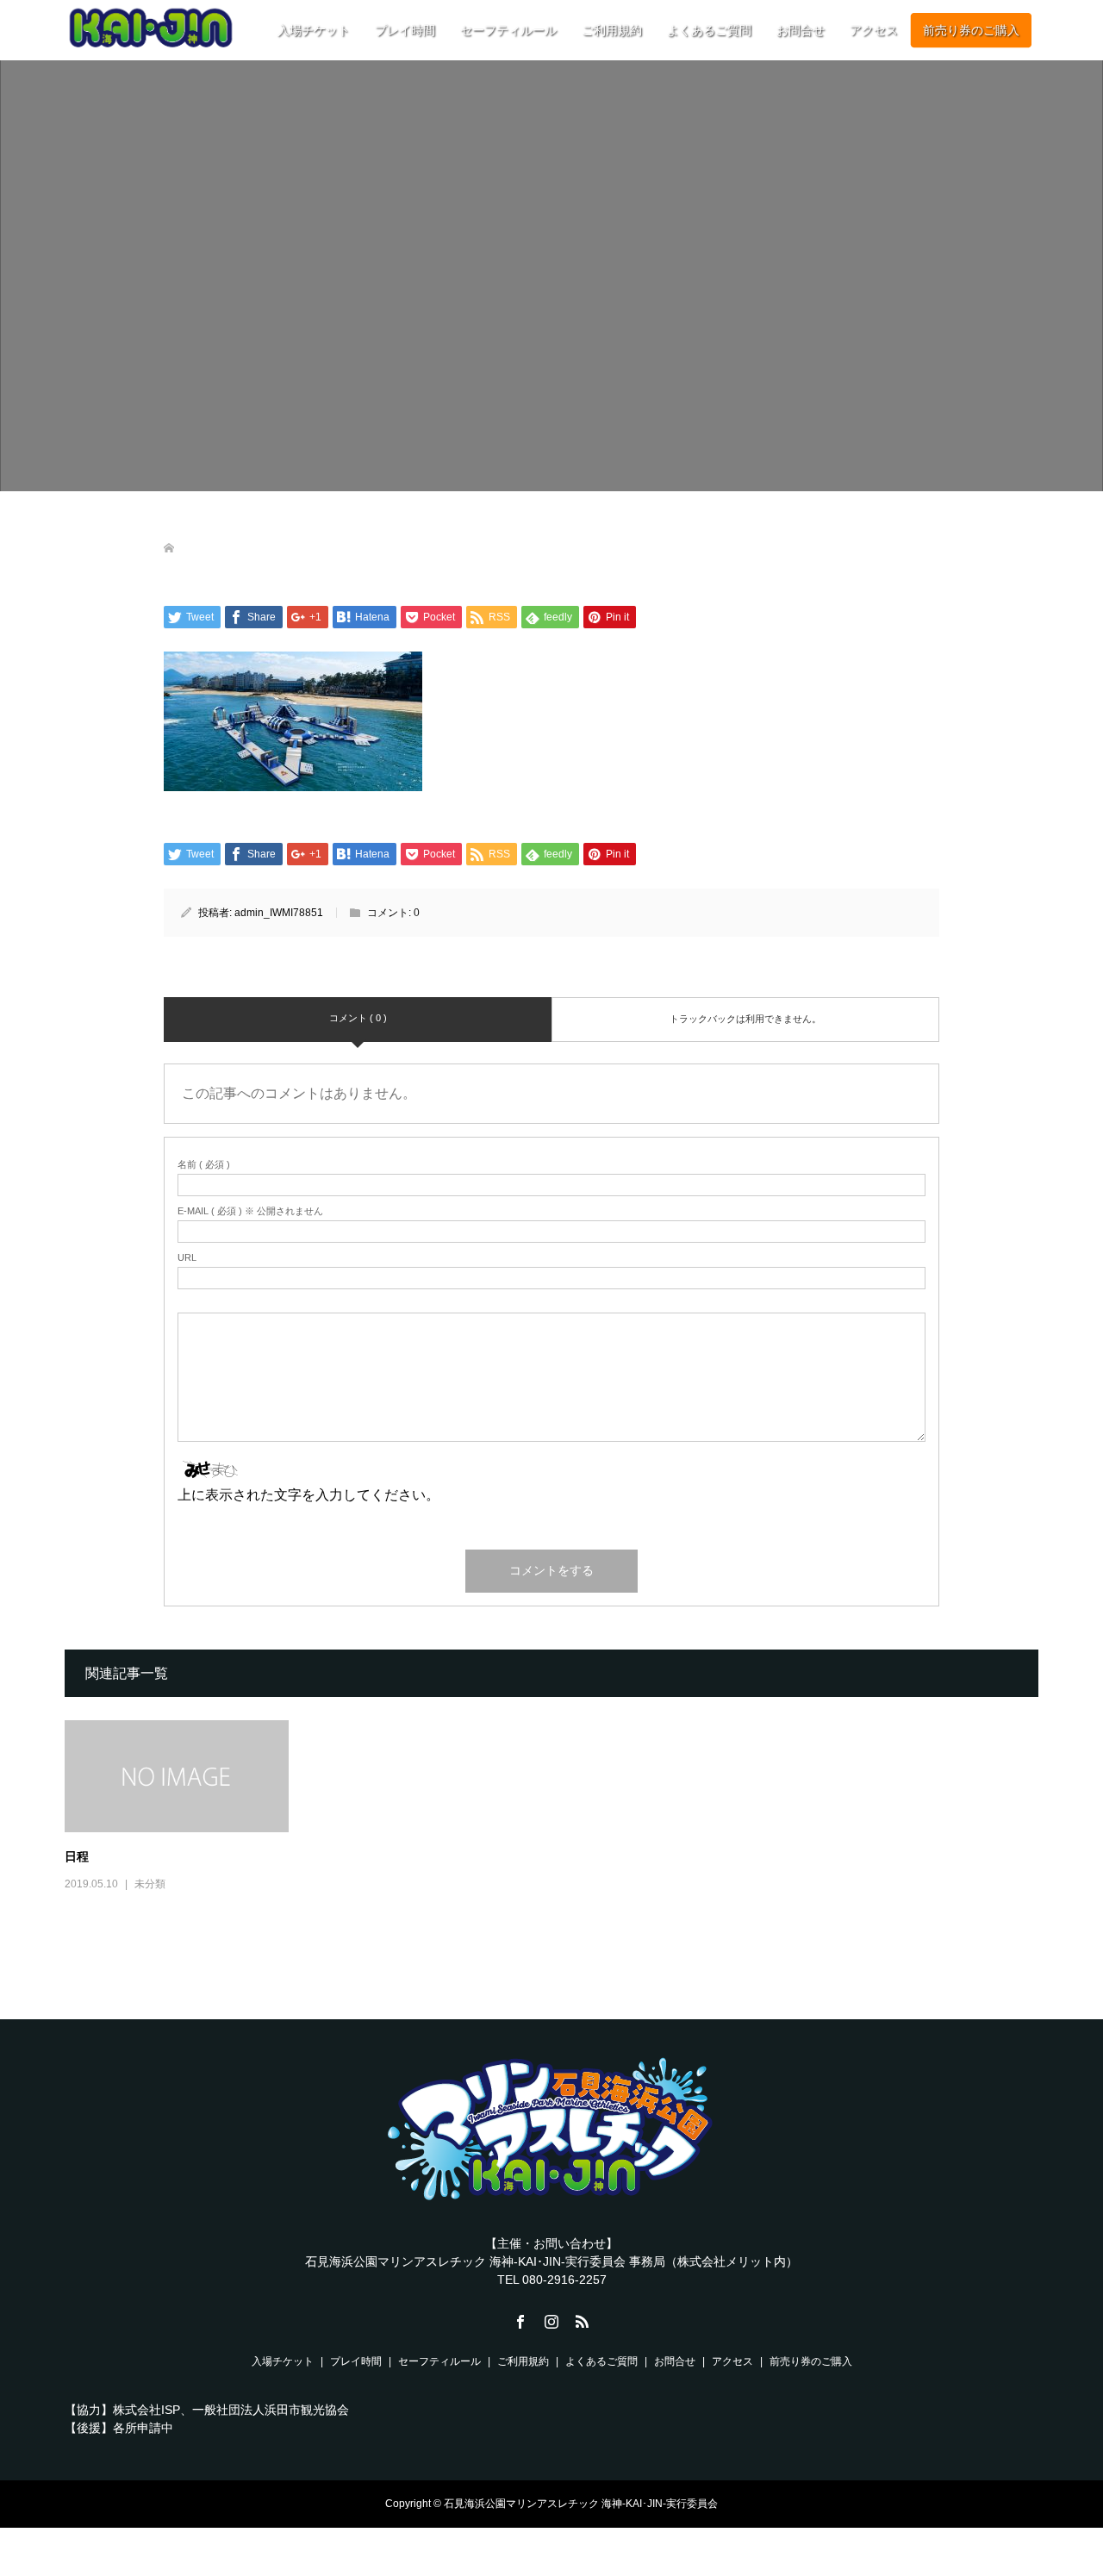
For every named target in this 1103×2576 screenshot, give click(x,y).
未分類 (150, 1884)
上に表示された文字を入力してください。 (308, 1495)
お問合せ (801, 30)
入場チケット (314, 30)
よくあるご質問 (709, 30)
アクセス (874, 30)
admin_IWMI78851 (279, 913)
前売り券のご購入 (971, 30)
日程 (77, 1856)
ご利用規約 (612, 30)
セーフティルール (508, 30)
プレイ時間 (405, 30)
